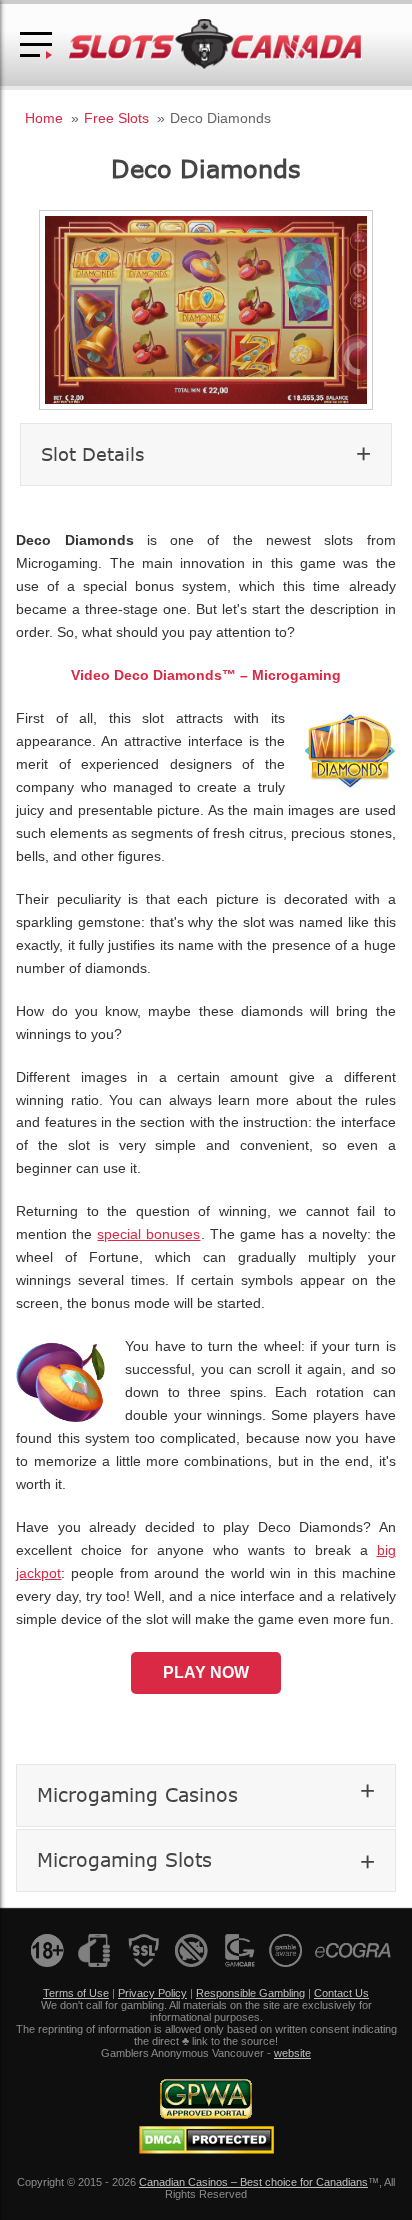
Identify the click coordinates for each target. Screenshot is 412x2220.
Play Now (206, 1672)
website (292, 2053)
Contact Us (341, 1993)
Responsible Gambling (250, 1993)
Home (44, 118)
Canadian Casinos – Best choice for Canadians (253, 2182)
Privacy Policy (152, 1993)
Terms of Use (76, 1993)
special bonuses (148, 1234)
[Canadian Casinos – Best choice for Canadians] (215, 65)
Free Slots (116, 118)
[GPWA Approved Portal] (206, 2115)
